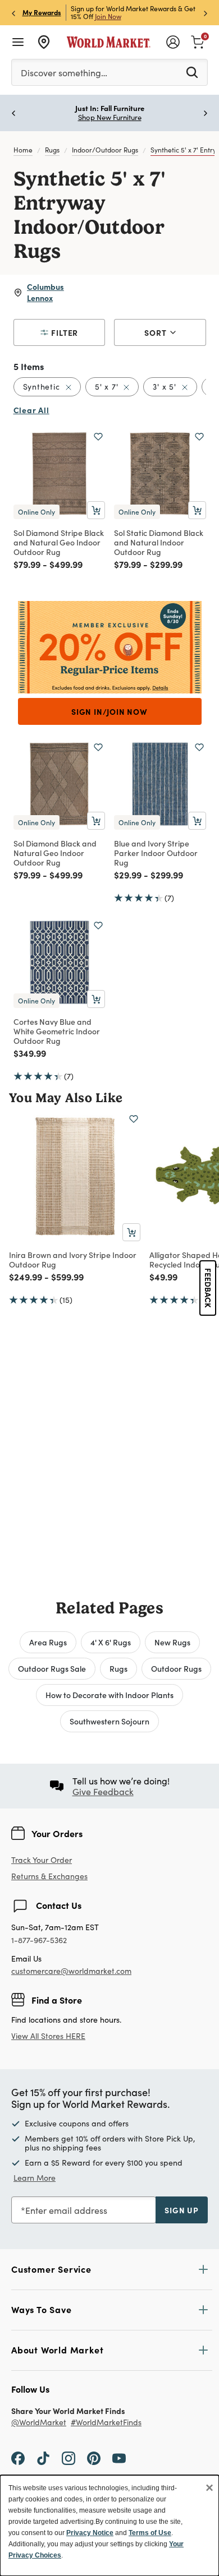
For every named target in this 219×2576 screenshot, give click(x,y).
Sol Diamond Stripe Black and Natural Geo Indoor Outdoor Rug (59, 542)
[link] (198, 41)
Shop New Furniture (110, 117)
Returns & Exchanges (49, 1877)
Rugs (52, 150)
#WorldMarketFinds (106, 2423)
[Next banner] (206, 13)
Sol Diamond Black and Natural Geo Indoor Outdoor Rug (55, 853)
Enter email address (66, 2210)
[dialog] (109, 2526)
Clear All (31, 410)
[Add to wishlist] (98, 437)
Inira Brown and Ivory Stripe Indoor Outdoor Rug (73, 1259)
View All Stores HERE (48, 2036)
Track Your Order (42, 1860)
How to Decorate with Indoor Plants (109, 1695)
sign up (182, 2210)
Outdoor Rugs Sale (52, 1668)
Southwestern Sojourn (109, 1721)
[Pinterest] (94, 2458)
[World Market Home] (109, 42)
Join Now (108, 16)
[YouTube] (119, 2458)
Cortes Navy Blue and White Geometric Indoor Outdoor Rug (57, 1031)
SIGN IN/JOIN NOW (109, 711)
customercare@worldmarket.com (71, 1971)
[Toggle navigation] (18, 42)
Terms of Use (150, 2533)
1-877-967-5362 (39, 1941)
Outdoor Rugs (176, 1668)
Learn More (35, 2178)
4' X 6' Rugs (111, 1642)
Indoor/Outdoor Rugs (105, 150)
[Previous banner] (13, 13)
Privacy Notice (90, 2533)
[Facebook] (18, 2458)
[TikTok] (43, 2458)
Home (23, 150)
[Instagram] (69, 2458)
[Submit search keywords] (192, 72)
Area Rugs (48, 1642)
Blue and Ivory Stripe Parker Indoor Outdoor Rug (156, 853)
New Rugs (172, 1642)
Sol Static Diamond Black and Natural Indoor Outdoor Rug (159, 542)
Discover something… (64, 73)
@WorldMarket (39, 2423)
